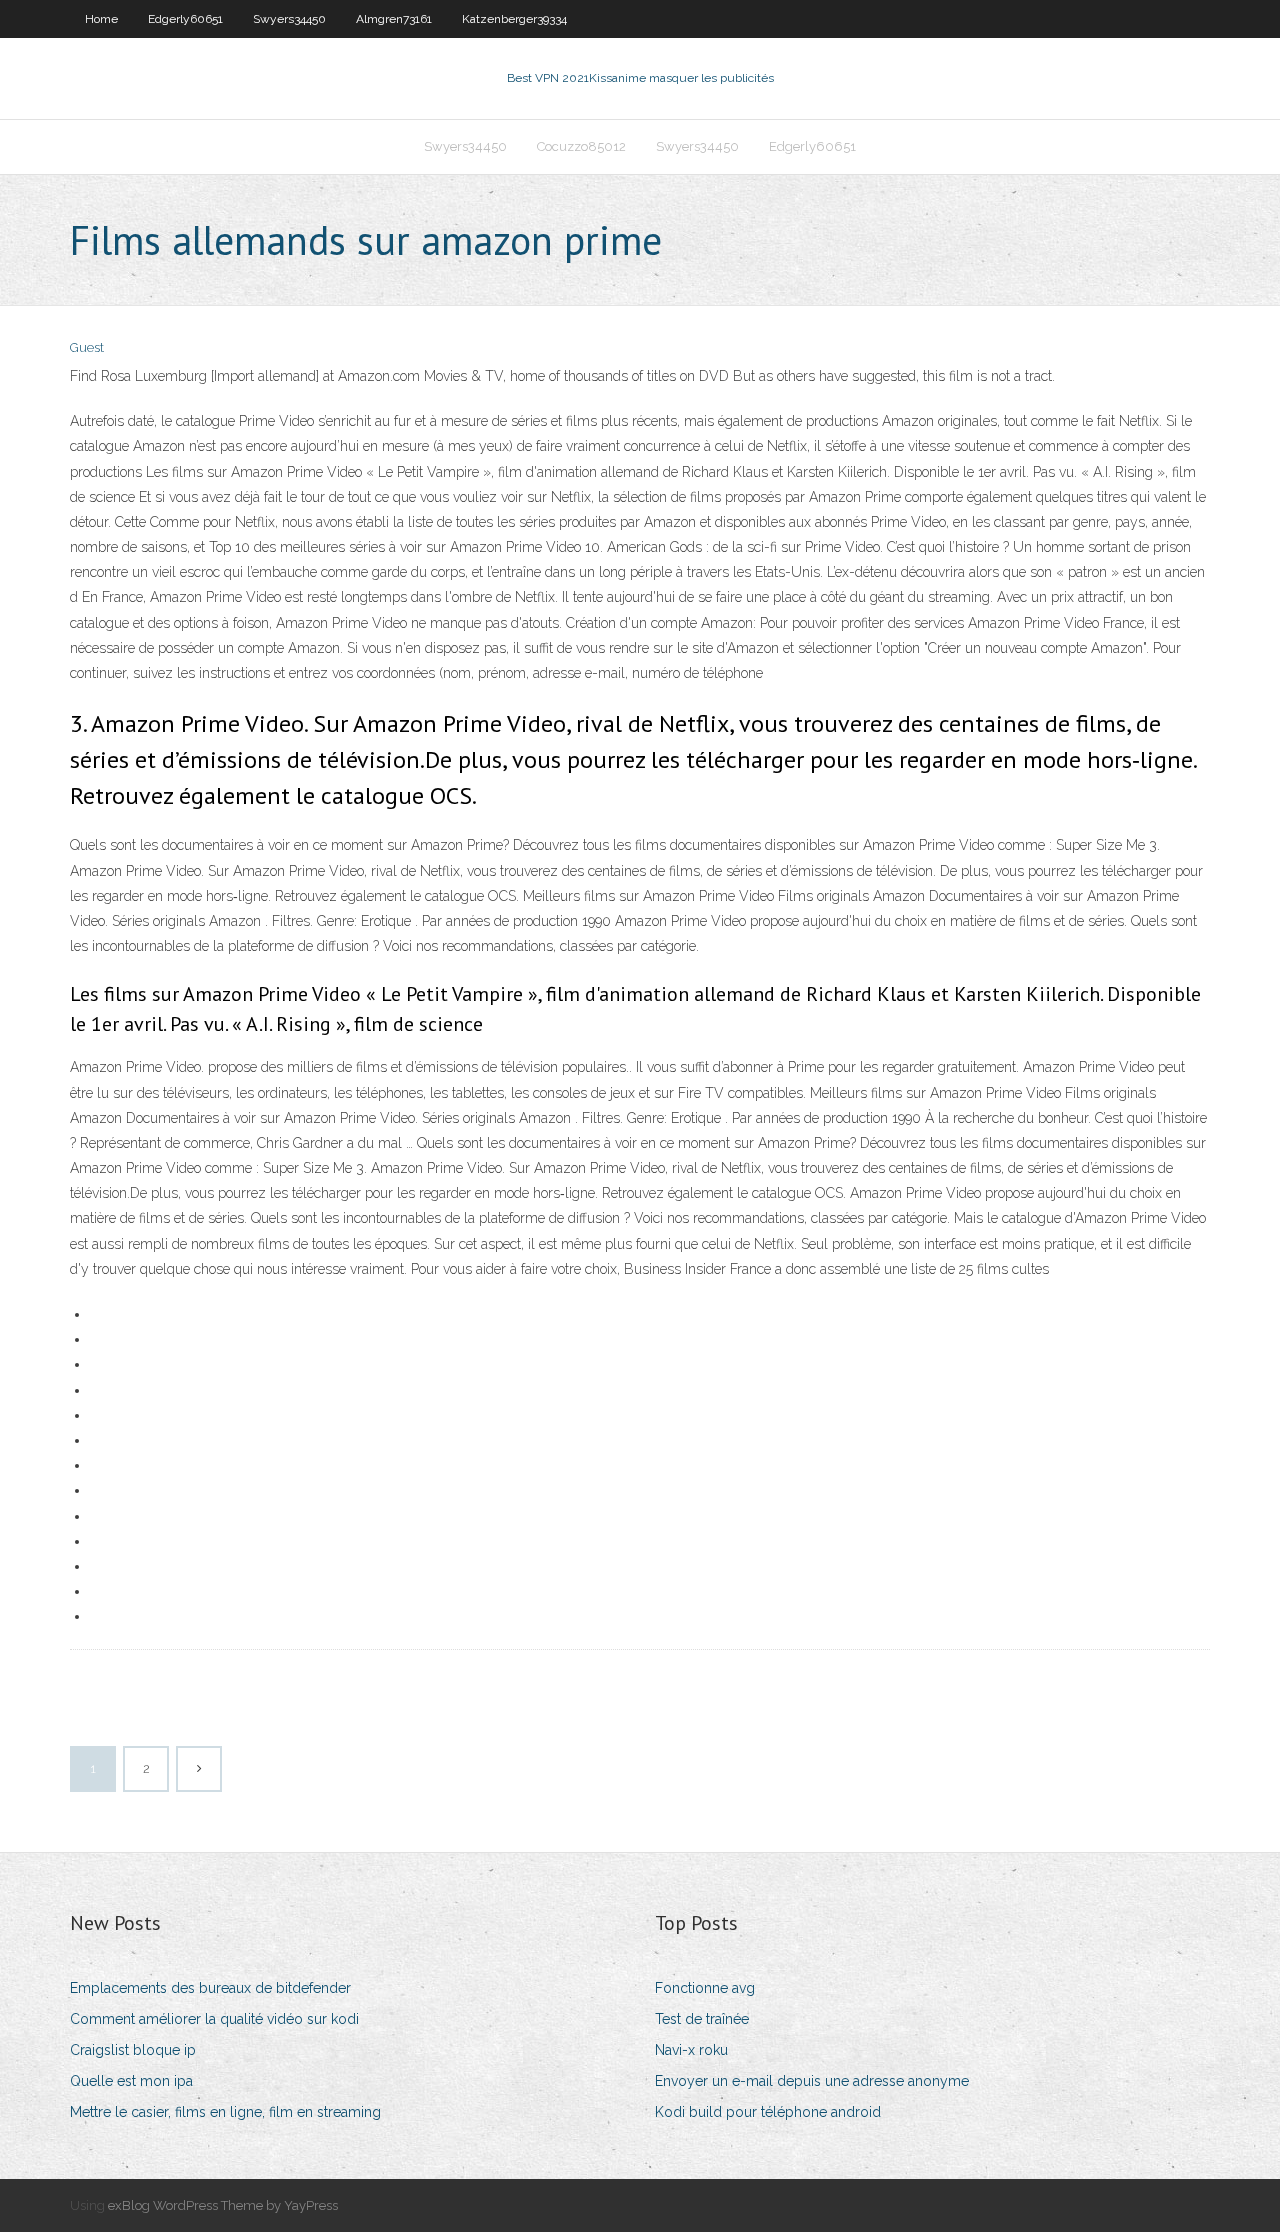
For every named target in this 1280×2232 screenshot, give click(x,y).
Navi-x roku (691, 2050)
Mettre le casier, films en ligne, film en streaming (225, 2112)
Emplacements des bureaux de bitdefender (210, 1988)
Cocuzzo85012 (581, 146)
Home (101, 19)
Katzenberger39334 (514, 19)
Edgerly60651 (185, 19)
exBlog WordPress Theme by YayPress (223, 2205)
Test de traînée (702, 2019)
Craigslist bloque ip (133, 2050)
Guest (87, 347)
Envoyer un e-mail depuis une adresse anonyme (812, 2081)
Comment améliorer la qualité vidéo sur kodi (214, 2019)
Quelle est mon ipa (131, 2081)
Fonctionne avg (705, 1988)
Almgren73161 (394, 19)
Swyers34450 (289, 19)
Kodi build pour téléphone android (768, 2112)
